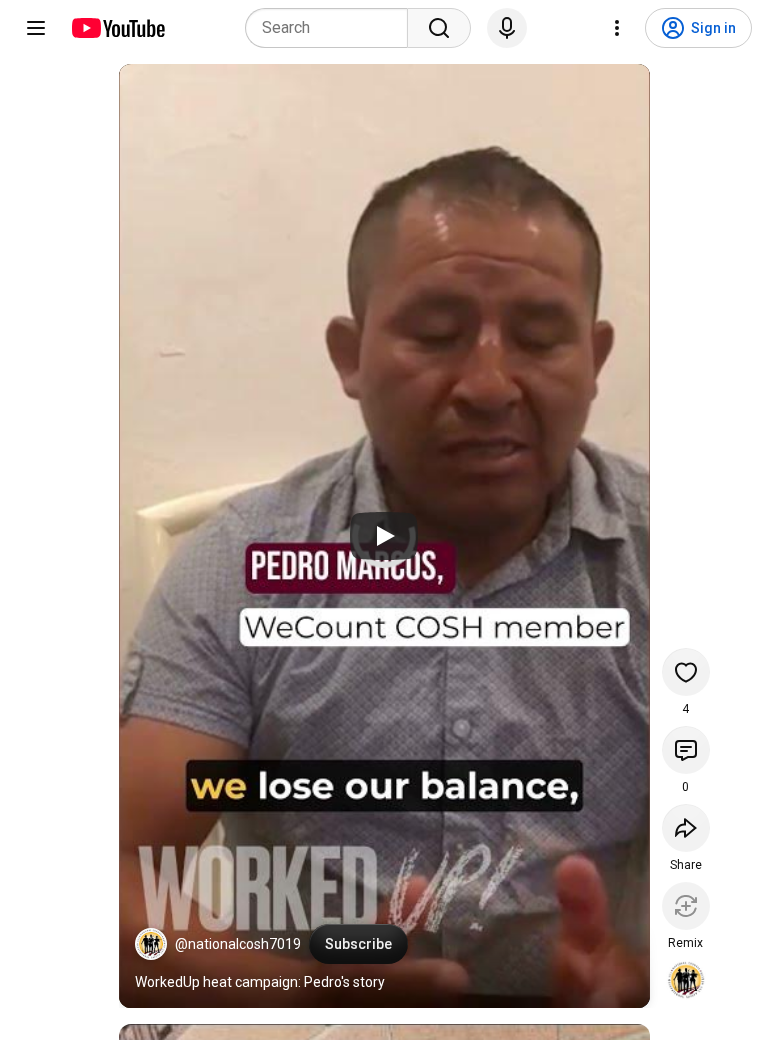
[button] (151, 944)
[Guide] (36, 28)
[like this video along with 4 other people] (686, 672)
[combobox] (332, 28)
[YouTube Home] (117, 28)
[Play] (384, 536)
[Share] (686, 828)
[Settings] (617, 28)
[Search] (439, 28)
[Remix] (686, 906)
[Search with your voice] (507, 28)
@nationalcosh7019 (238, 944)
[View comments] (686, 750)
